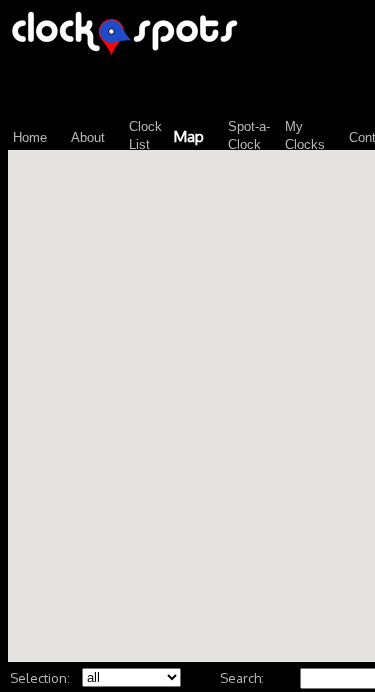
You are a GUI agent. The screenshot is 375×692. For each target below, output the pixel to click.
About (88, 137)
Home (30, 137)
